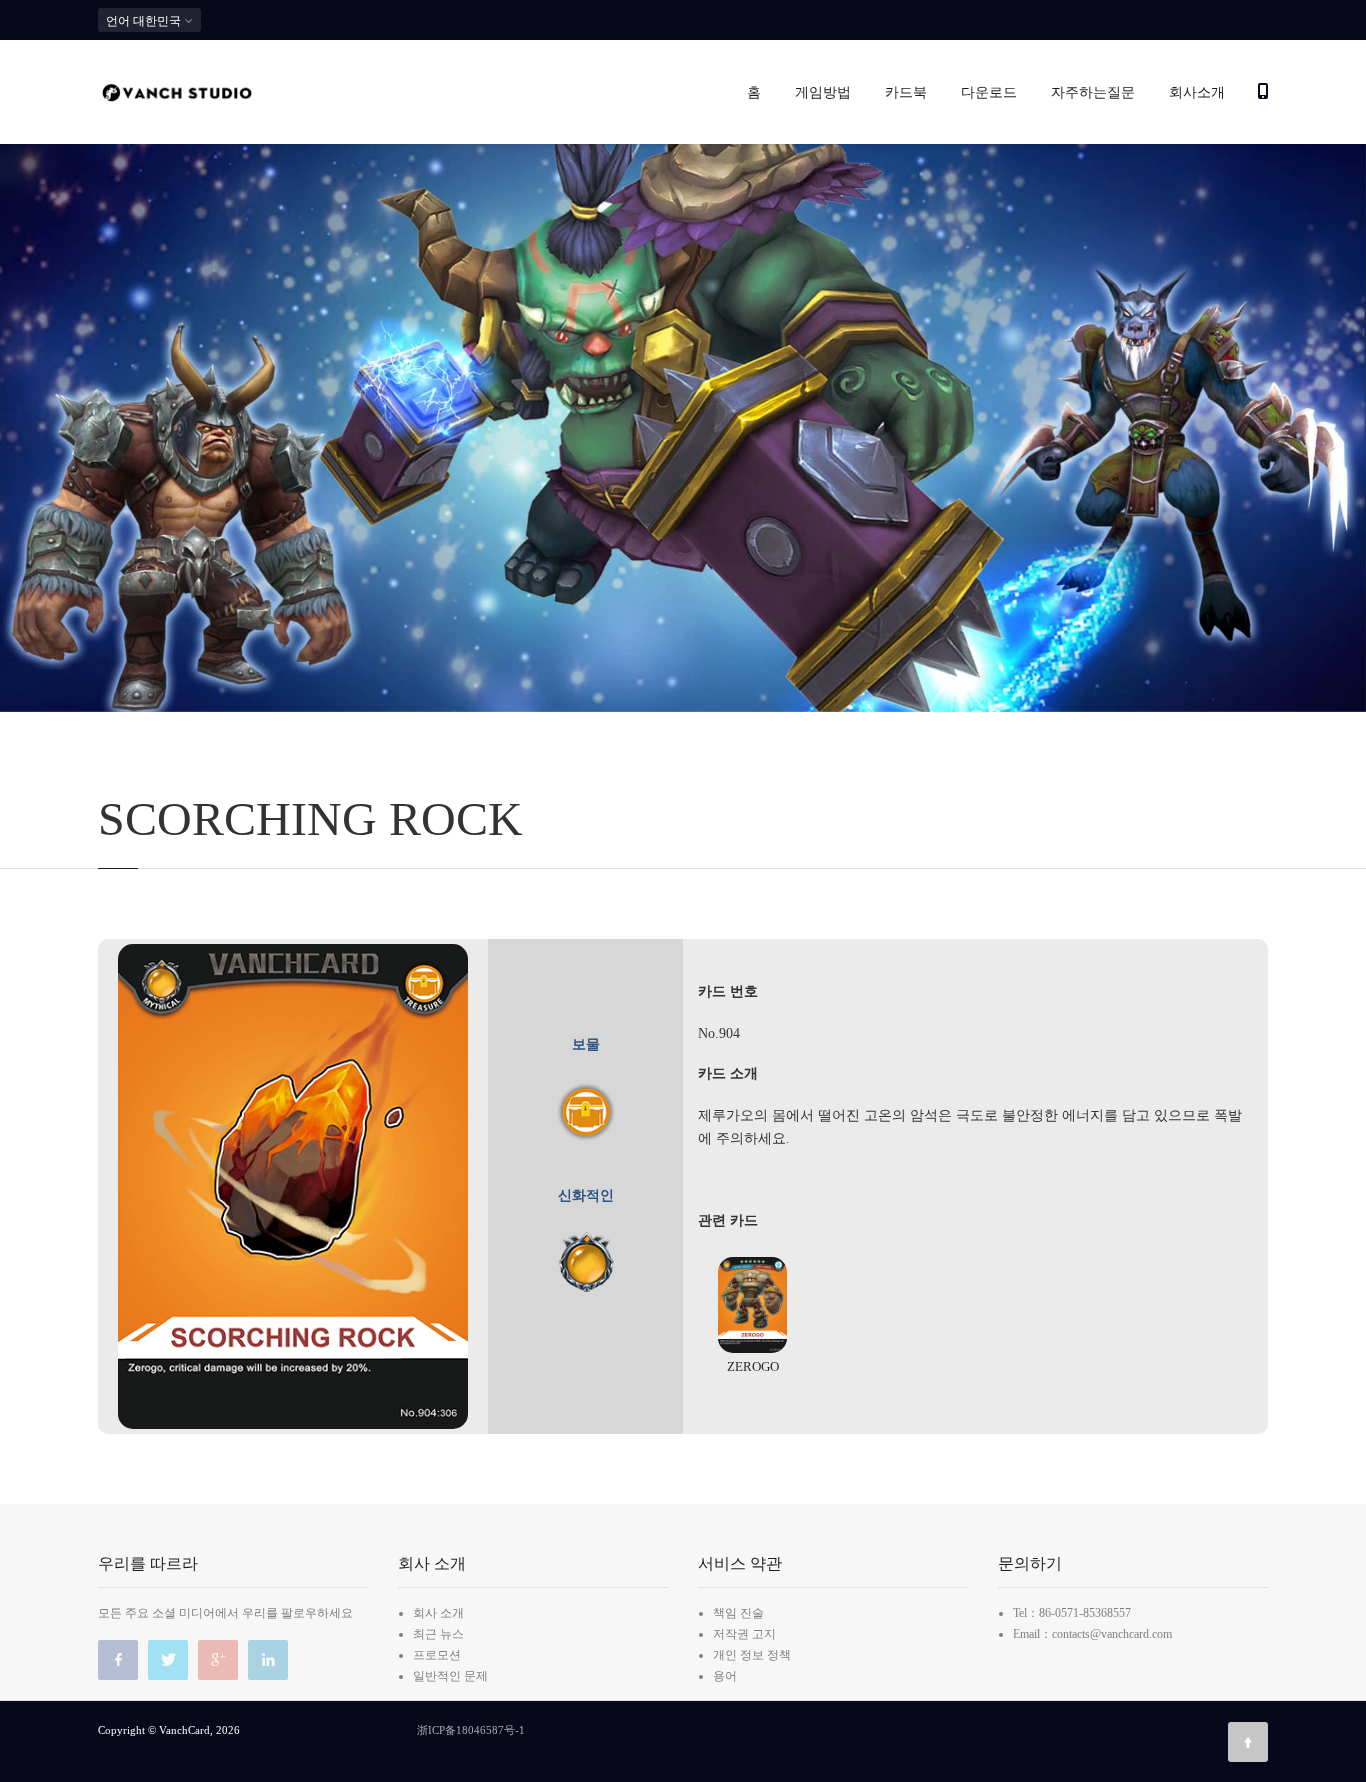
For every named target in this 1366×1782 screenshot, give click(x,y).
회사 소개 (438, 1613)
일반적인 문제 (450, 1676)
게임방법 (823, 92)
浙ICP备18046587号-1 (471, 1730)
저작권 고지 (744, 1634)
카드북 (906, 92)
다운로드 (989, 92)
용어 (725, 1676)
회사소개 (1197, 92)
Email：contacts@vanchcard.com (1092, 1634)
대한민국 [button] (145, 21)
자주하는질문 (1093, 92)
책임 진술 (738, 1613)
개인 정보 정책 (752, 1655)
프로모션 (437, 1655)
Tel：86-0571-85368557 (1072, 1613)
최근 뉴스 (438, 1634)
